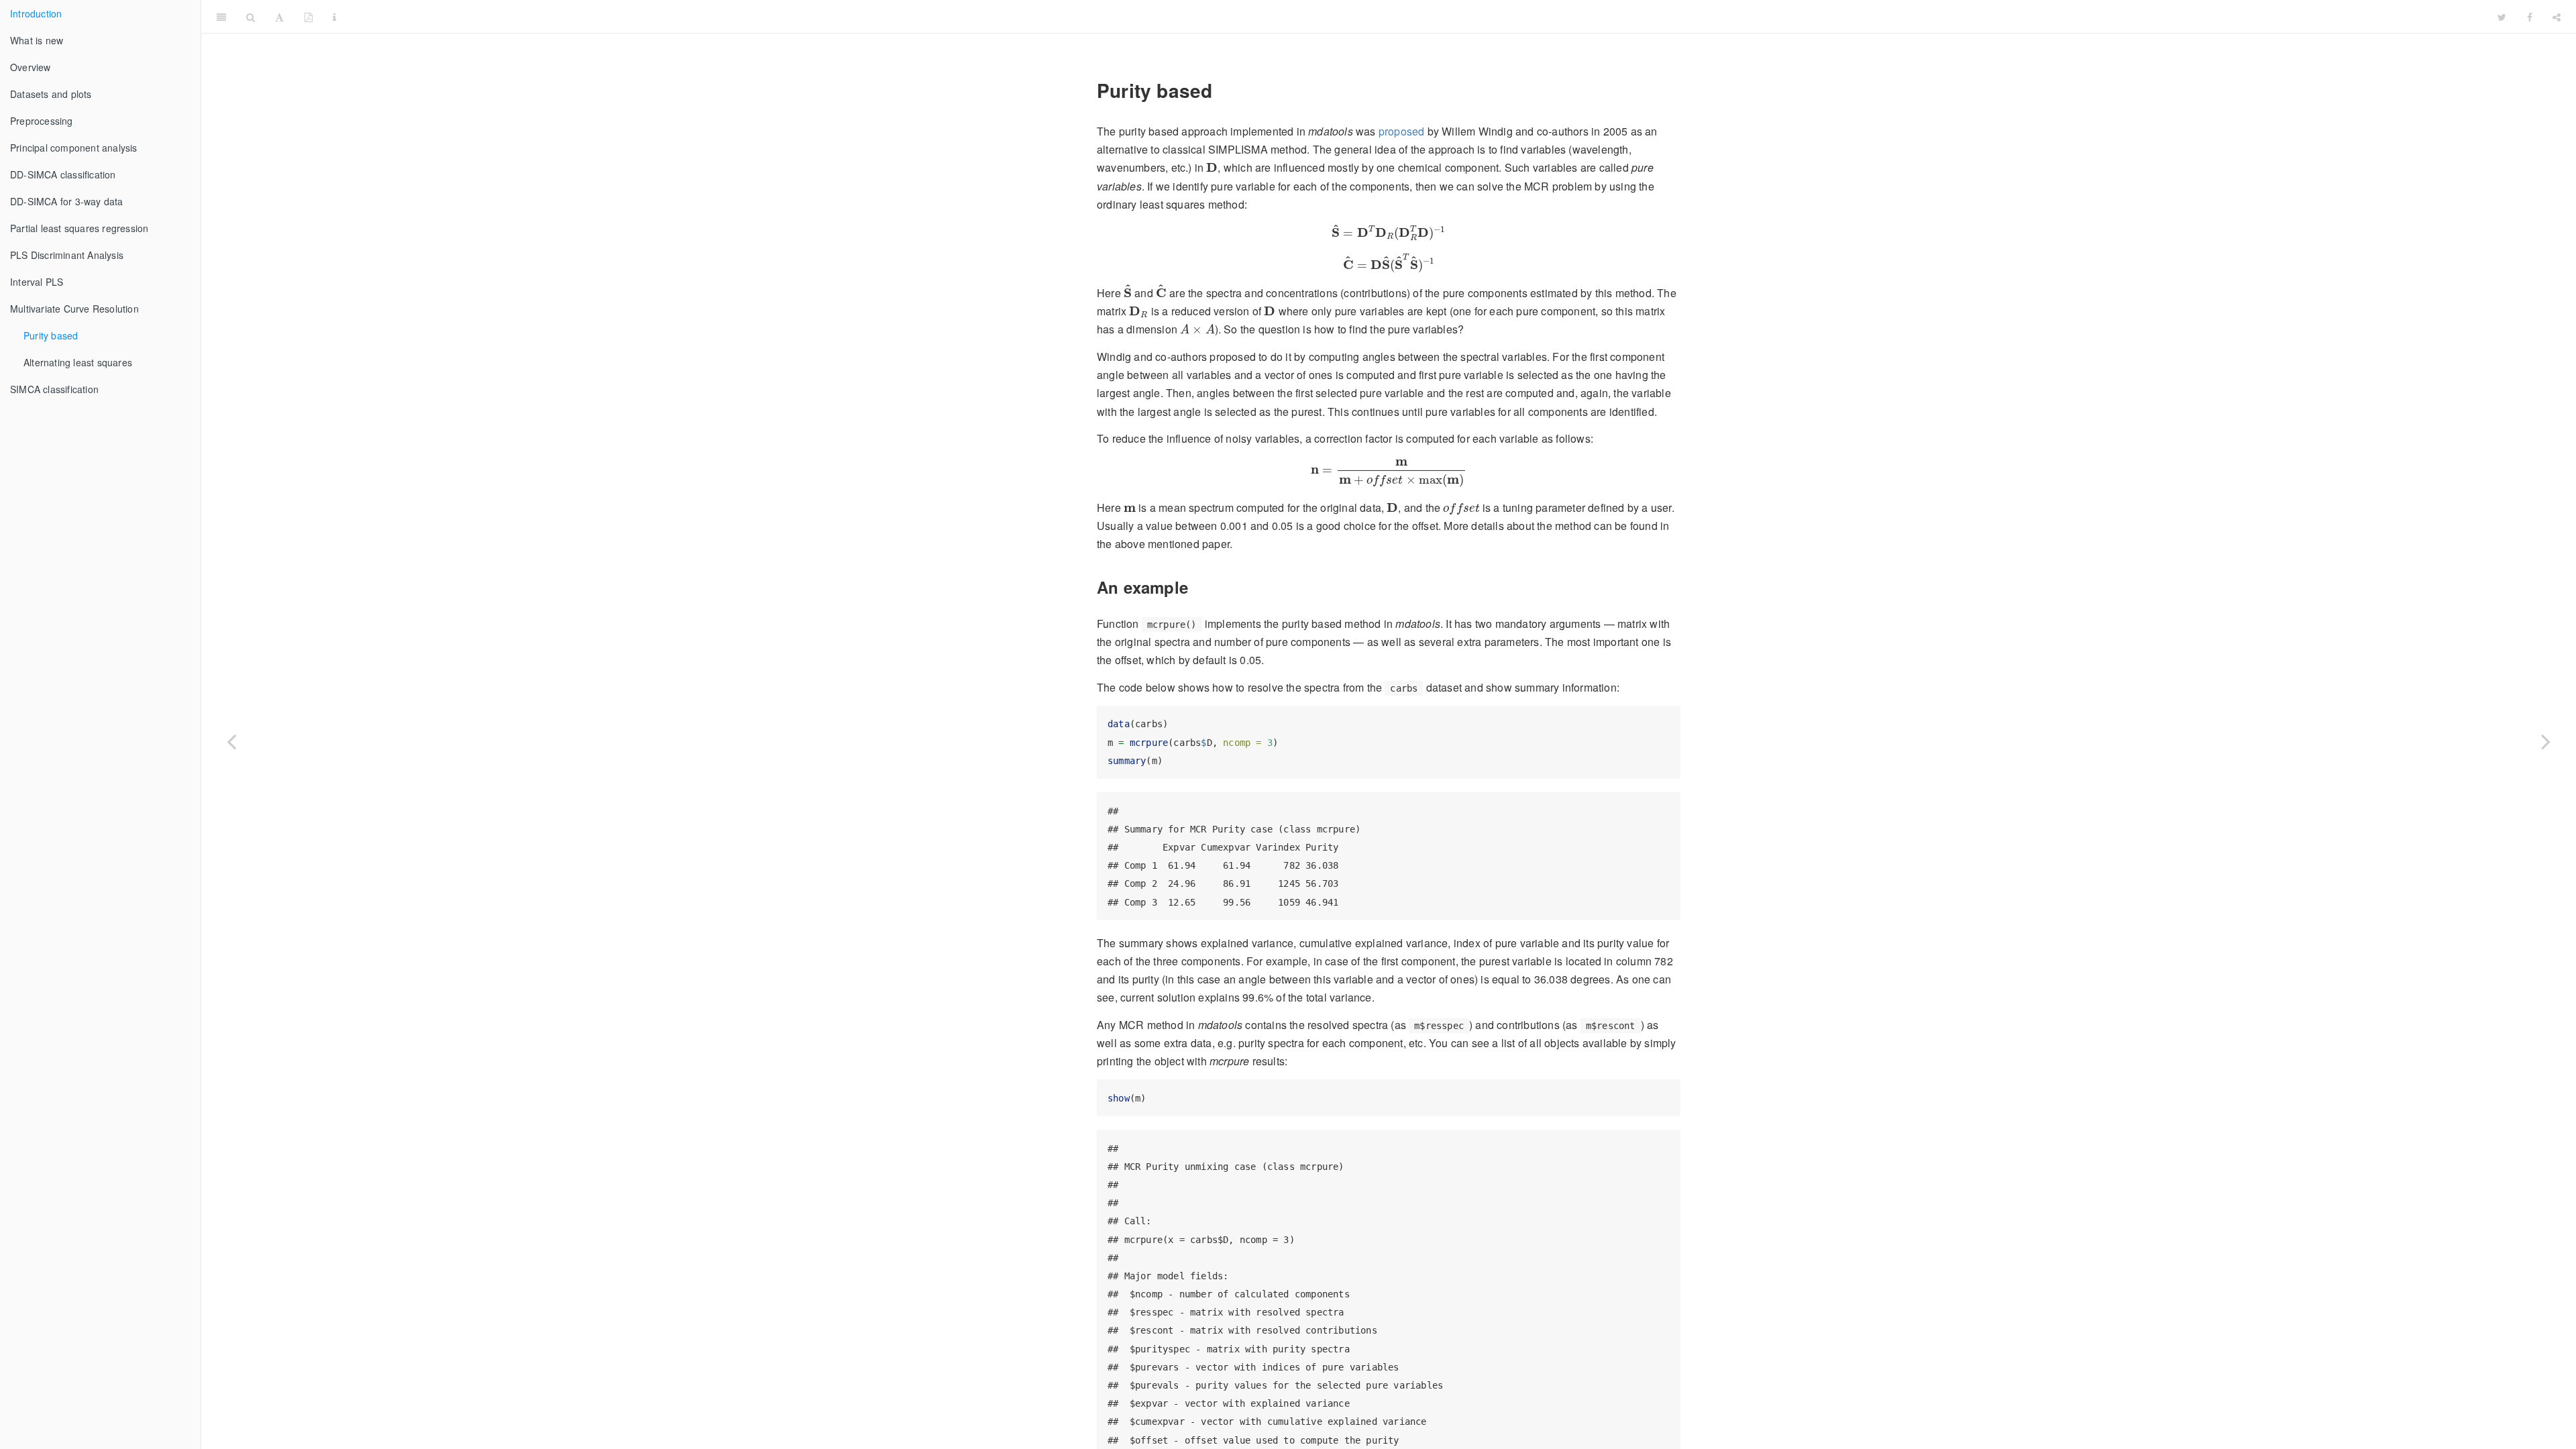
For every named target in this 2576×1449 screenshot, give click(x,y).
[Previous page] (231, 741)
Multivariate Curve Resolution (74, 309)
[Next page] (2546, 741)
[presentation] (1212, 168)
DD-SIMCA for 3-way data (67, 201)
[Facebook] (2530, 17)
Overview (31, 67)
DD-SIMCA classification (63, 174)
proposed (1402, 131)
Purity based (51, 335)
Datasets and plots (51, 94)
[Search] (251, 17)
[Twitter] (2502, 17)
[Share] (2557, 17)
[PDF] (309, 17)
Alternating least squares (78, 362)
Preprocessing (42, 121)
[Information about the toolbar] (334, 17)
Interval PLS (37, 282)
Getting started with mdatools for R (1417, 16)
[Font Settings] (279, 17)
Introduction (36, 13)
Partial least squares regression (79, 228)
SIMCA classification (54, 389)
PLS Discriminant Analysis (67, 255)
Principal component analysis (74, 148)
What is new (37, 40)
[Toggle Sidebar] (221, 17)
